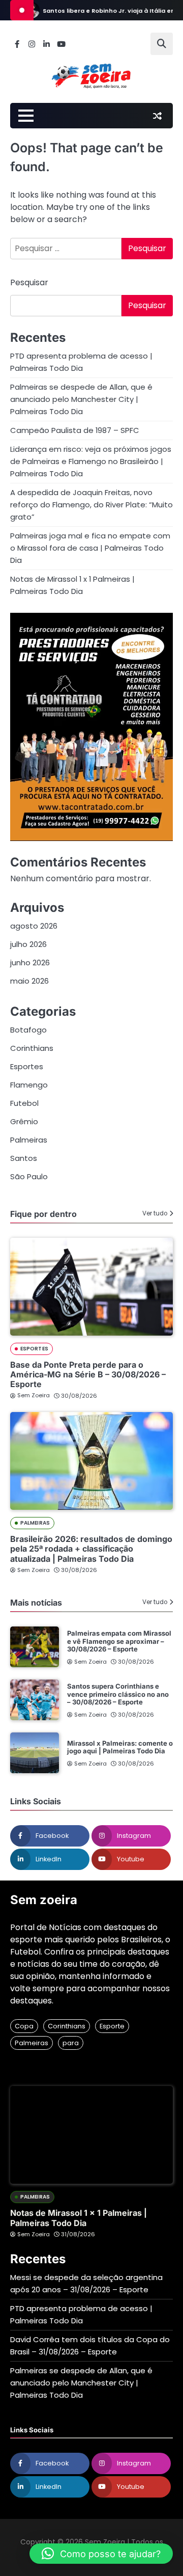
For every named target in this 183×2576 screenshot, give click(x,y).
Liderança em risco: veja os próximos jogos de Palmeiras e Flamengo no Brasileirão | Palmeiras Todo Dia (91, 461)
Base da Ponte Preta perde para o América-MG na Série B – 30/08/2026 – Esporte (88, 1374)
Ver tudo (155, 1213)
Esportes (27, 1066)
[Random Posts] (157, 116)
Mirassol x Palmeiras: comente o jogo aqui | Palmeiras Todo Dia (120, 1747)
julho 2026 (28, 944)
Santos (24, 1158)
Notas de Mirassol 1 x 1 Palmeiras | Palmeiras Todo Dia (79, 2218)
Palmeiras (29, 1140)
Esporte (112, 2026)
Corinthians (32, 1048)
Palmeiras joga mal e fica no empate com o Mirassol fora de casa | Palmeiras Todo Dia (90, 548)
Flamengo (29, 1085)
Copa (24, 2026)
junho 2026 (30, 962)
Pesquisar (29, 282)
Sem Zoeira (34, 1395)
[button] (101, 2554)
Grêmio (24, 1121)
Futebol (24, 1103)
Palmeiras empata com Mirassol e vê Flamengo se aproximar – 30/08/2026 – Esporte (119, 1641)
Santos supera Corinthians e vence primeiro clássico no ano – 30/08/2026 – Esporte (118, 1694)
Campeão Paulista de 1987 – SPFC (75, 430)
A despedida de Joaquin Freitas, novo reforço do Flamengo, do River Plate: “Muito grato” (91, 505)
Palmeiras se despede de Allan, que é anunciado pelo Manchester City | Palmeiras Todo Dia (81, 399)
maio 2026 (29, 981)
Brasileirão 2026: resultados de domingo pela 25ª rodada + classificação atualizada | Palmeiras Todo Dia (91, 1549)
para (71, 2043)
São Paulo (29, 1176)
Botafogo (28, 1030)
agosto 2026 (34, 926)
